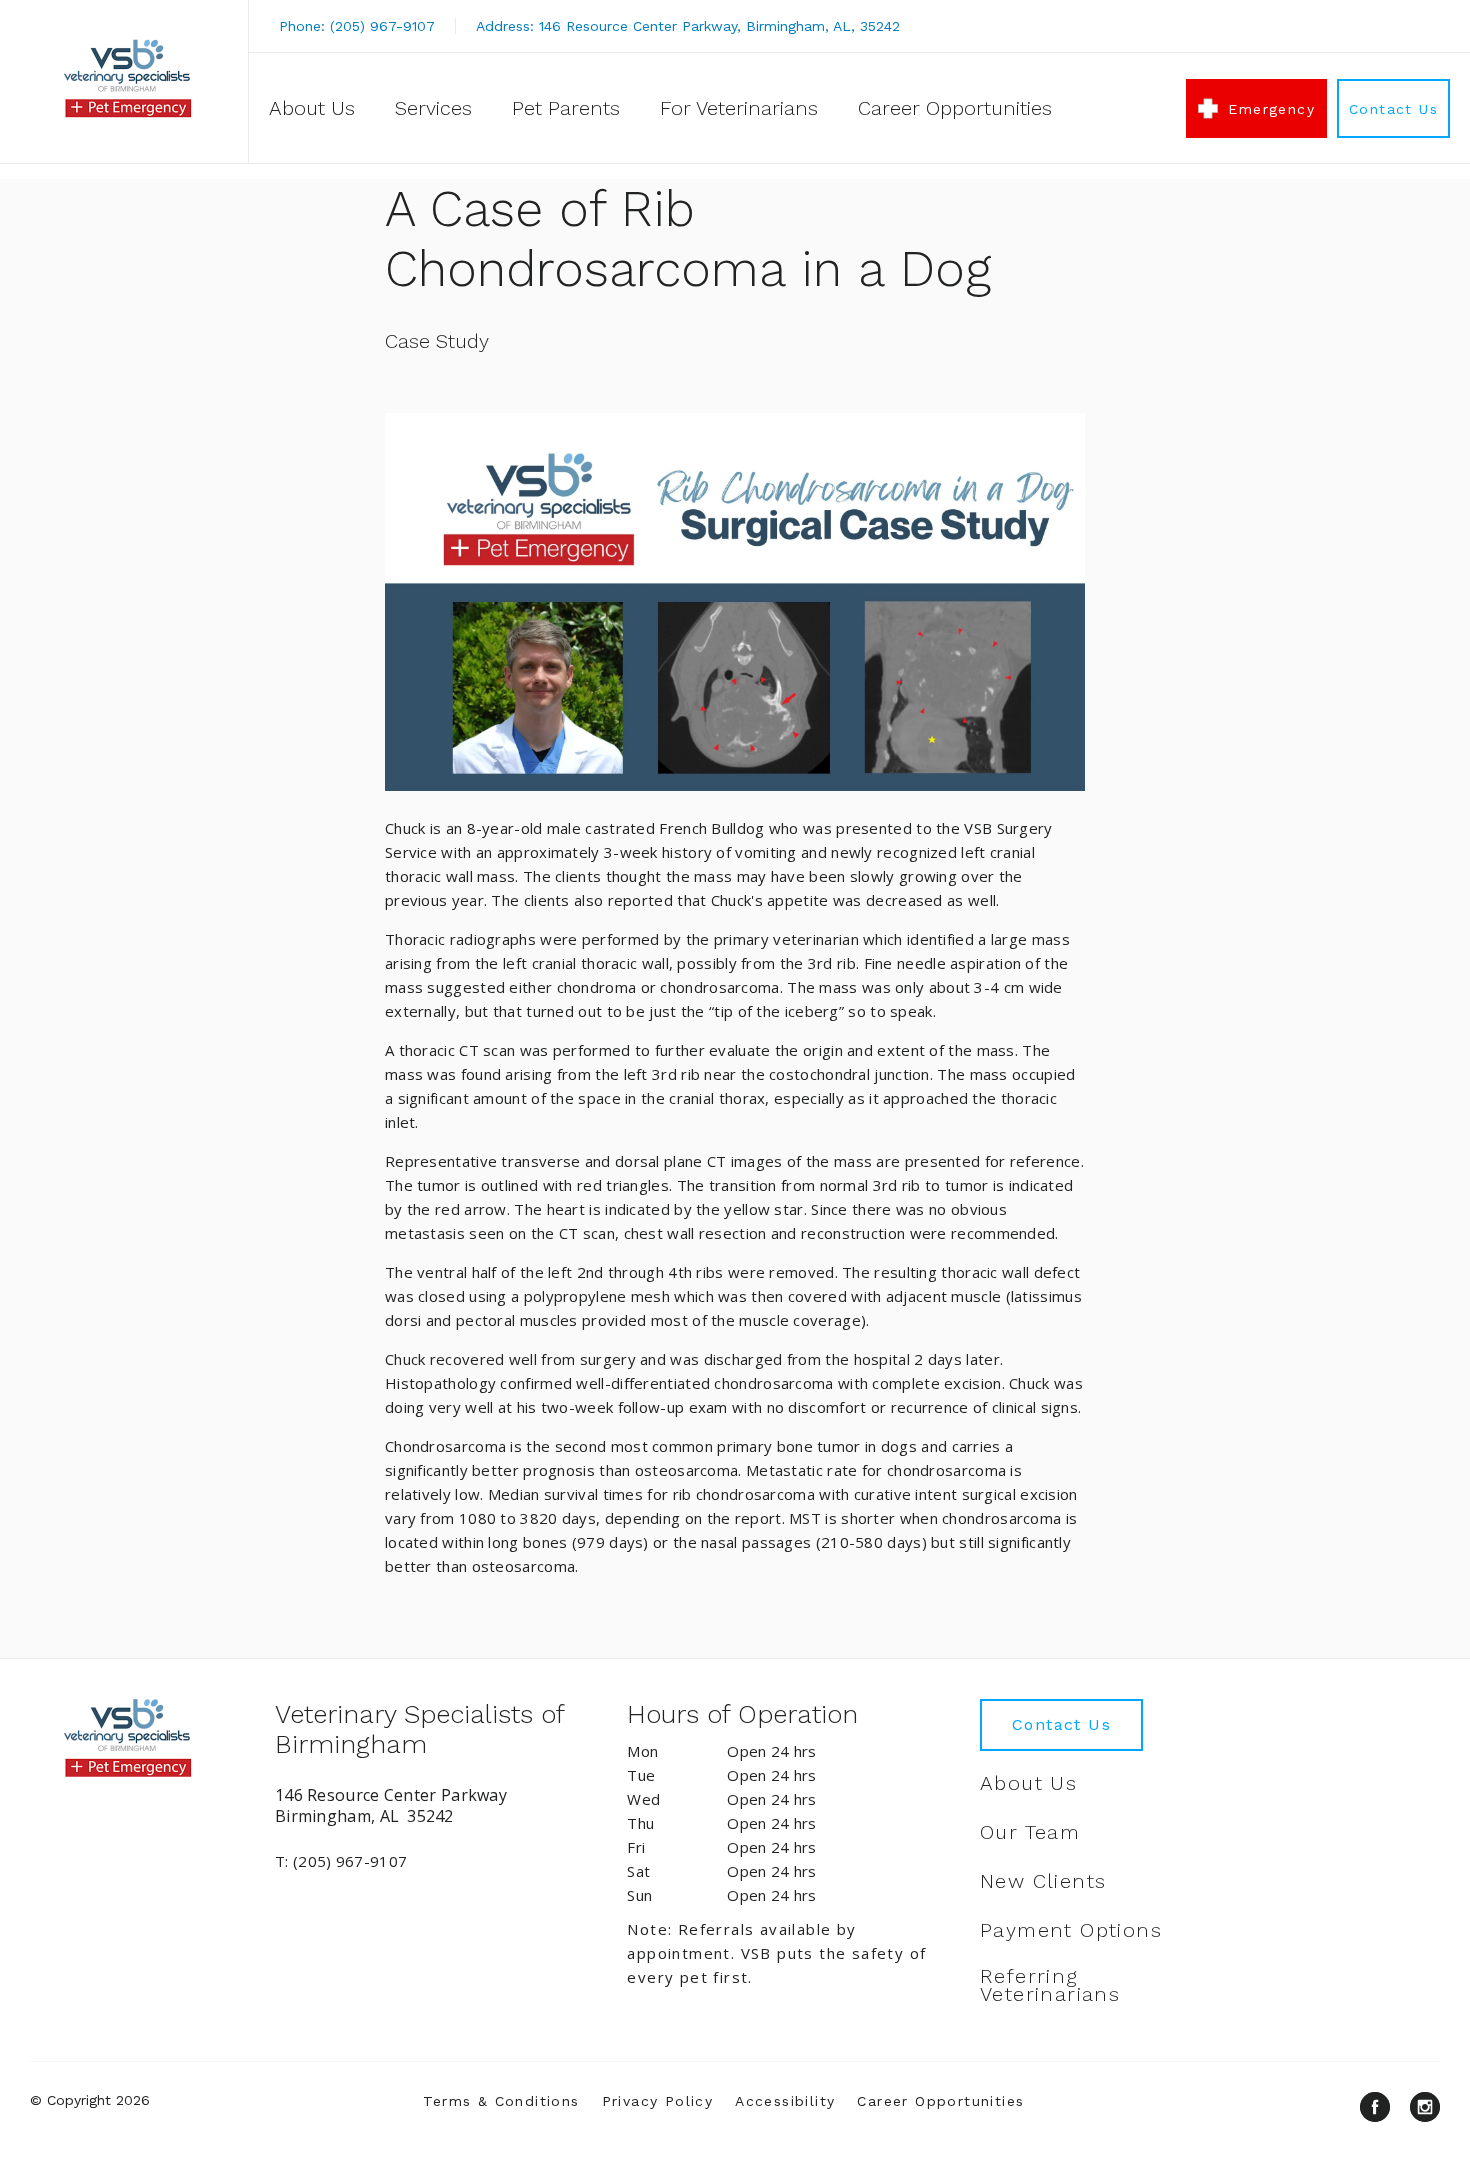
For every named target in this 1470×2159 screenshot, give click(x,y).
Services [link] (433, 108)
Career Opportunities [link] (955, 108)
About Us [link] (312, 108)
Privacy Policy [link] (658, 2101)
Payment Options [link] (1071, 1930)
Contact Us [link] (1393, 109)
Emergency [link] (1271, 109)
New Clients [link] (1043, 1881)
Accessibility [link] (785, 2101)
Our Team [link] (1030, 1832)
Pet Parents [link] (566, 108)
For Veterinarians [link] (739, 108)
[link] (129, 78)
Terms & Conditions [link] (501, 2101)
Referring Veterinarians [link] (1050, 1985)
